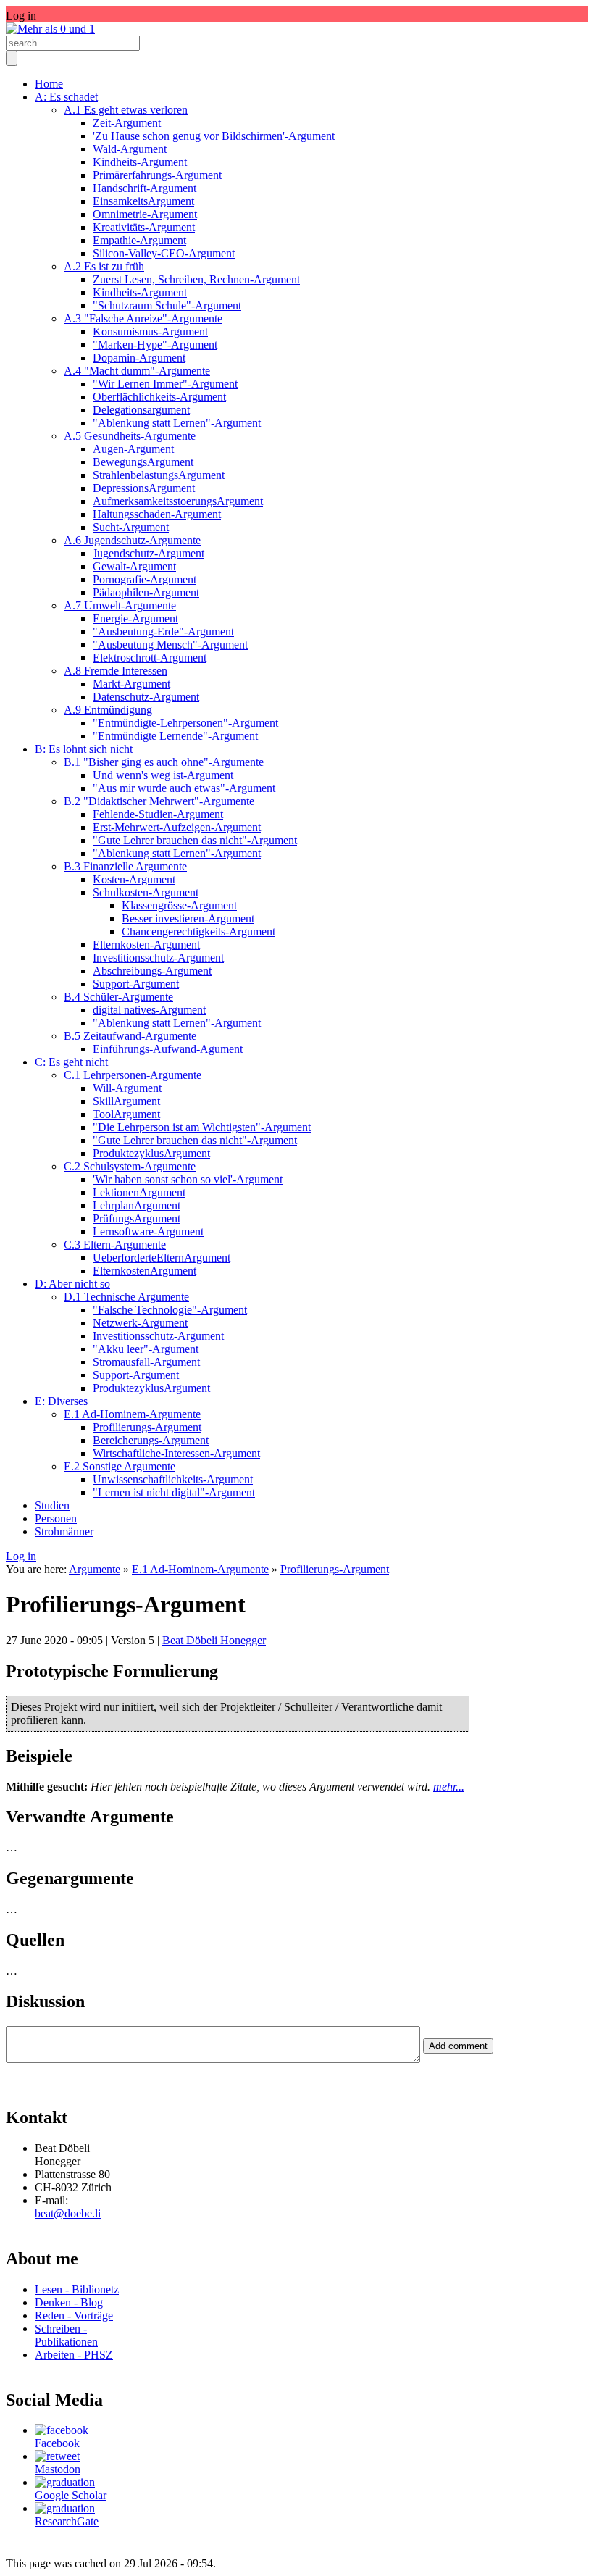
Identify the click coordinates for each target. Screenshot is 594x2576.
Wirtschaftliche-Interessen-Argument (176, 1453)
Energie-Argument (135, 618)
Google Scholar (71, 2495)
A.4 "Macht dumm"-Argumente (137, 371)
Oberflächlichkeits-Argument (159, 397)
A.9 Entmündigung (108, 710)
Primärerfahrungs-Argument (157, 175)
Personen (56, 1518)
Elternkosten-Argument (146, 945)
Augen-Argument (133, 449)
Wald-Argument (130, 149)
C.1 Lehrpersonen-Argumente (133, 1075)
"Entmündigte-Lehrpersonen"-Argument (185, 723)
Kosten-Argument (134, 879)
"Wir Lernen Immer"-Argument (165, 384)
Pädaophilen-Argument (146, 592)
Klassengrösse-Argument (179, 905)
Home (49, 84)
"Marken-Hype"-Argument (155, 345)
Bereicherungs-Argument (151, 1440)
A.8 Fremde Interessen (116, 671)
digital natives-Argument (149, 1010)
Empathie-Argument (139, 240)
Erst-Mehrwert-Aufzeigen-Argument (177, 827)
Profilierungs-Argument (147, 1427)
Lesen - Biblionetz (77, 2289)
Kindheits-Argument (140, 162)
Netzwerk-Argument (140, 1323)
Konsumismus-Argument (150, 332)
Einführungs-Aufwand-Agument (168, 1049)
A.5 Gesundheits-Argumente (130, 436)
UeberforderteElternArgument (162, 1258)
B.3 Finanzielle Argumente (125, 866)
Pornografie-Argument (145, 579)
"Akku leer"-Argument (146, 1349)
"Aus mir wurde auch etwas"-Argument (184, 788)
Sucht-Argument (131, 527)
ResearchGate (67, 2521)
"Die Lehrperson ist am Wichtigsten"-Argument (202, 1127)
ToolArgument (126, 1114)
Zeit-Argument (127, 123)
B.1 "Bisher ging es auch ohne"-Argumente (164, 762)
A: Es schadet (66, 97)
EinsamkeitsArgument (143, 201)
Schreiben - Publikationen (66, 2335)
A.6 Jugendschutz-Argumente (132, 540)
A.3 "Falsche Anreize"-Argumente (143, 318)
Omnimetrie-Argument (145, 214)
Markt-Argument (131, 684)
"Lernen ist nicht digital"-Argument (174, 1492)
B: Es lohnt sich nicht (84, 749)
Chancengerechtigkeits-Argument (198, 931)
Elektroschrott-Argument (150, 658)
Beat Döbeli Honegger (214, 1640)
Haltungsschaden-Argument (157, 514)
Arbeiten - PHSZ (74, 2355)
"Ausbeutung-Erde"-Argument (163, 632)
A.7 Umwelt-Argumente (120, 605)
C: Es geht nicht (71, 1062)
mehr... (449, 1787)
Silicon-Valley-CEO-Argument (164, 253)
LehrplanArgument (137, 1205)
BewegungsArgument (143, 462)
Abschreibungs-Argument (152, 971)
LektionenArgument (139, 1192)
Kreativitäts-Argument (144, 227)
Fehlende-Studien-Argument (158, 814)
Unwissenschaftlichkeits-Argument (173, 1479)
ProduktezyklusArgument (151, 1153)
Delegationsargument (141, 410)
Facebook (57, 2443)
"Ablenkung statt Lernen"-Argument (177, 423)
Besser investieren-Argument (188, 918)
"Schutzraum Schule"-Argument (167, 305)
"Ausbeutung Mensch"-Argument (170, 645)
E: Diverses (61, 1401)
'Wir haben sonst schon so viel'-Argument (188, 1179)
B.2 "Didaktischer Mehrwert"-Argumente (159, 801)
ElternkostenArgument (145, 1271)
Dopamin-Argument (139, 358)
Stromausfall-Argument (146, 1362)
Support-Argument (136, 984)
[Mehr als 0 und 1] (50, 29)
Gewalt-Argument (134, 566)
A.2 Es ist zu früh (104, 266)
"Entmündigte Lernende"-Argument (175, 736)
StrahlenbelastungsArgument (159, 475)
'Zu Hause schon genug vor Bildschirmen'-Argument (214, 136)
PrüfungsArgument (137, 1218)
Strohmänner (64, 1531)
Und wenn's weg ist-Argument (163, 775)
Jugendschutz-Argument (148, 553)
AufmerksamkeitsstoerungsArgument (178, 501)
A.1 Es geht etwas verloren (126, 110)
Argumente (95, 1569)
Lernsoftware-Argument (148, 1231)
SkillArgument (126, 1101)
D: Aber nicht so (72, 1284)
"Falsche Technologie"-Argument (170, 1310)
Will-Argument (127, 1088)
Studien (52, 1505)
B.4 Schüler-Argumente (118, 997)
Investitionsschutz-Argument (158, 958)
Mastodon (58, 2469)
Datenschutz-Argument (146, 697)
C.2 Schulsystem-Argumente (130, 1166)
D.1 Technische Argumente (126, 1297)
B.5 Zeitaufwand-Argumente (130, 1036)
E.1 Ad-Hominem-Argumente (132, 1414)
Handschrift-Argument (145, 188)
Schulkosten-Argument (146, 892)
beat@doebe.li (68, 2213)
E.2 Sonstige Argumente (120, 1466)
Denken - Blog (69, 2302)
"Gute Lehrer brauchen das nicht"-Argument (195, 840)
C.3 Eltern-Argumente (115, 1245)
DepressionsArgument (144, 488)
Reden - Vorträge (74, 2316)
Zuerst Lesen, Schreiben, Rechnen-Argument (196, 279)
